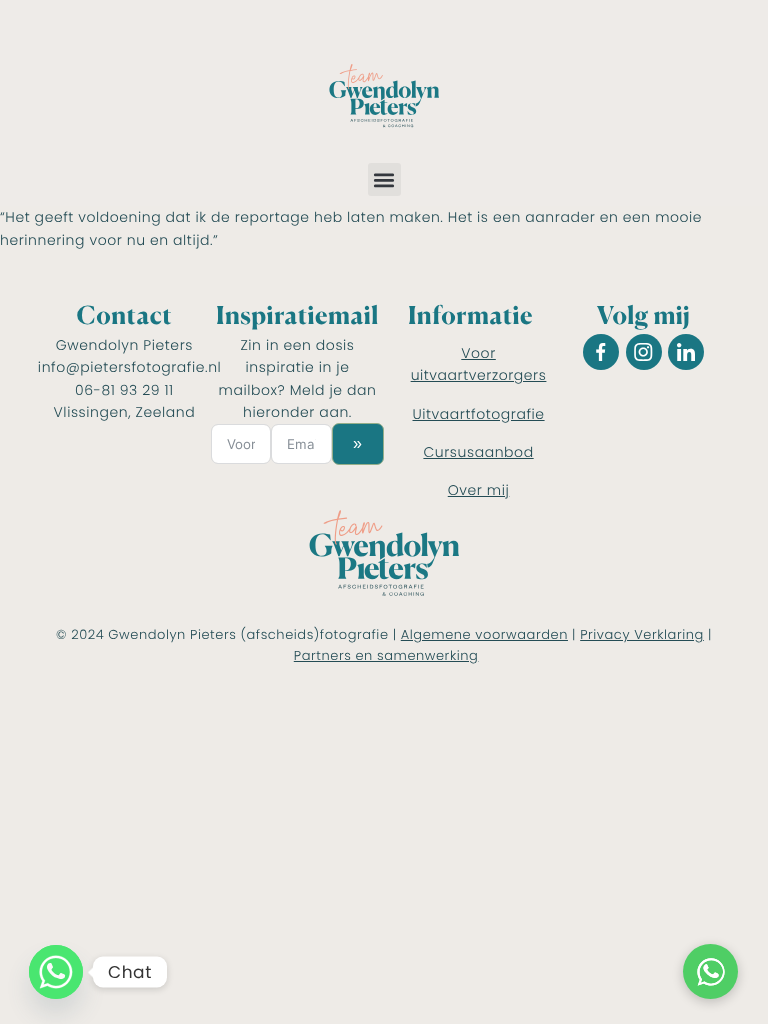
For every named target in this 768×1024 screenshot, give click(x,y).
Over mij (479, 490)
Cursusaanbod (478, 452)
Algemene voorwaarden (484, 634)
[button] (384, 179)
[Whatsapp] (56, 972)
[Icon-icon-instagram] (644, 352)
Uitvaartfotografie (479, 414)
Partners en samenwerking (386, 655)
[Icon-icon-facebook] (601, 352)
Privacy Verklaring (642, 634)
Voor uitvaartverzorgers (479, 364)
